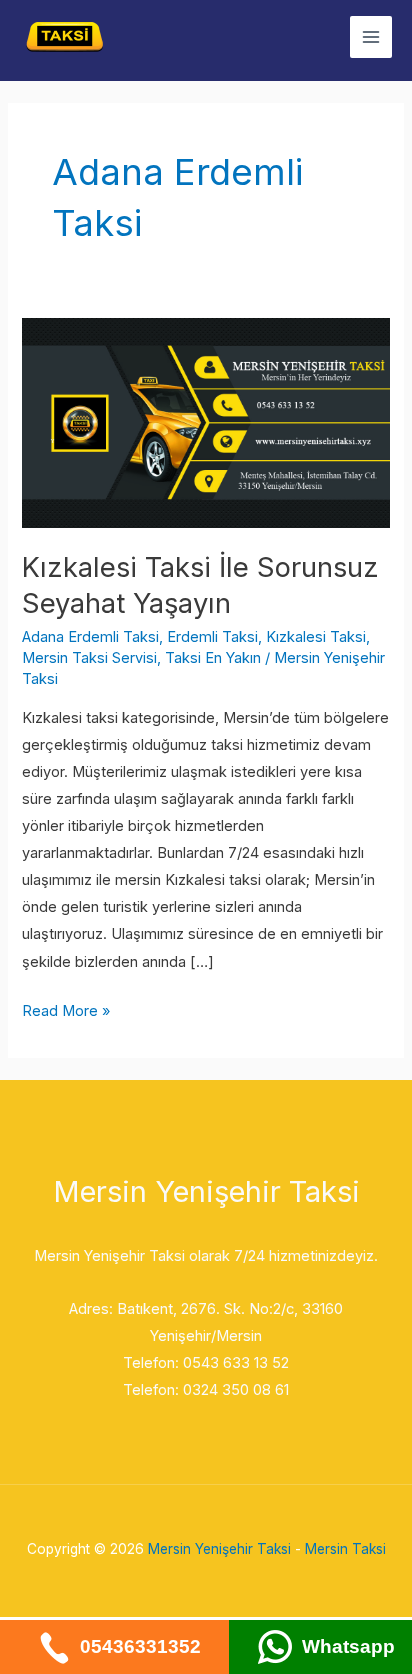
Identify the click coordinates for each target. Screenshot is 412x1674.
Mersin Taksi (345, 1549)
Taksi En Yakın (213, 658)
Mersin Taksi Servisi (89, 658)
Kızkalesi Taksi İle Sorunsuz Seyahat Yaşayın (200, 585)
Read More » (66, 1009)
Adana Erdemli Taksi (90, 637)
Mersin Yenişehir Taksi (219, 1549)
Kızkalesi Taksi (316, 637)
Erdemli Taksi (212, 637)
